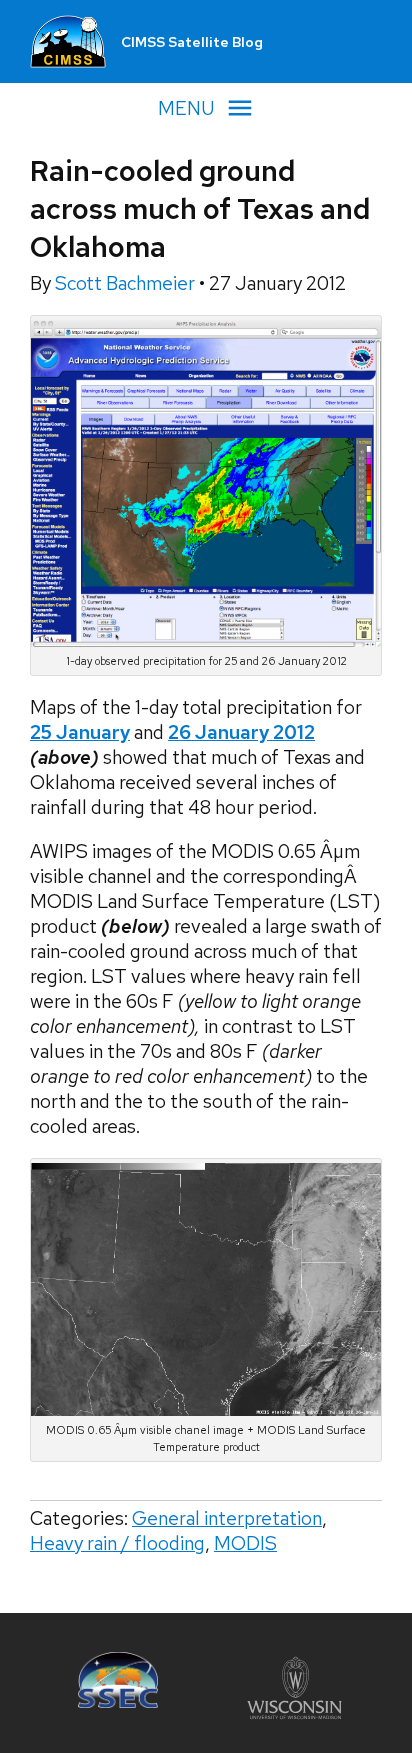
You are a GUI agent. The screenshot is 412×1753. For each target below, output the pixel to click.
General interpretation (227, 1518)
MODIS (245, 1543)
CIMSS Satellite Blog (192, 42)
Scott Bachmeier (127, 283)
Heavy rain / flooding (117, 1543)
